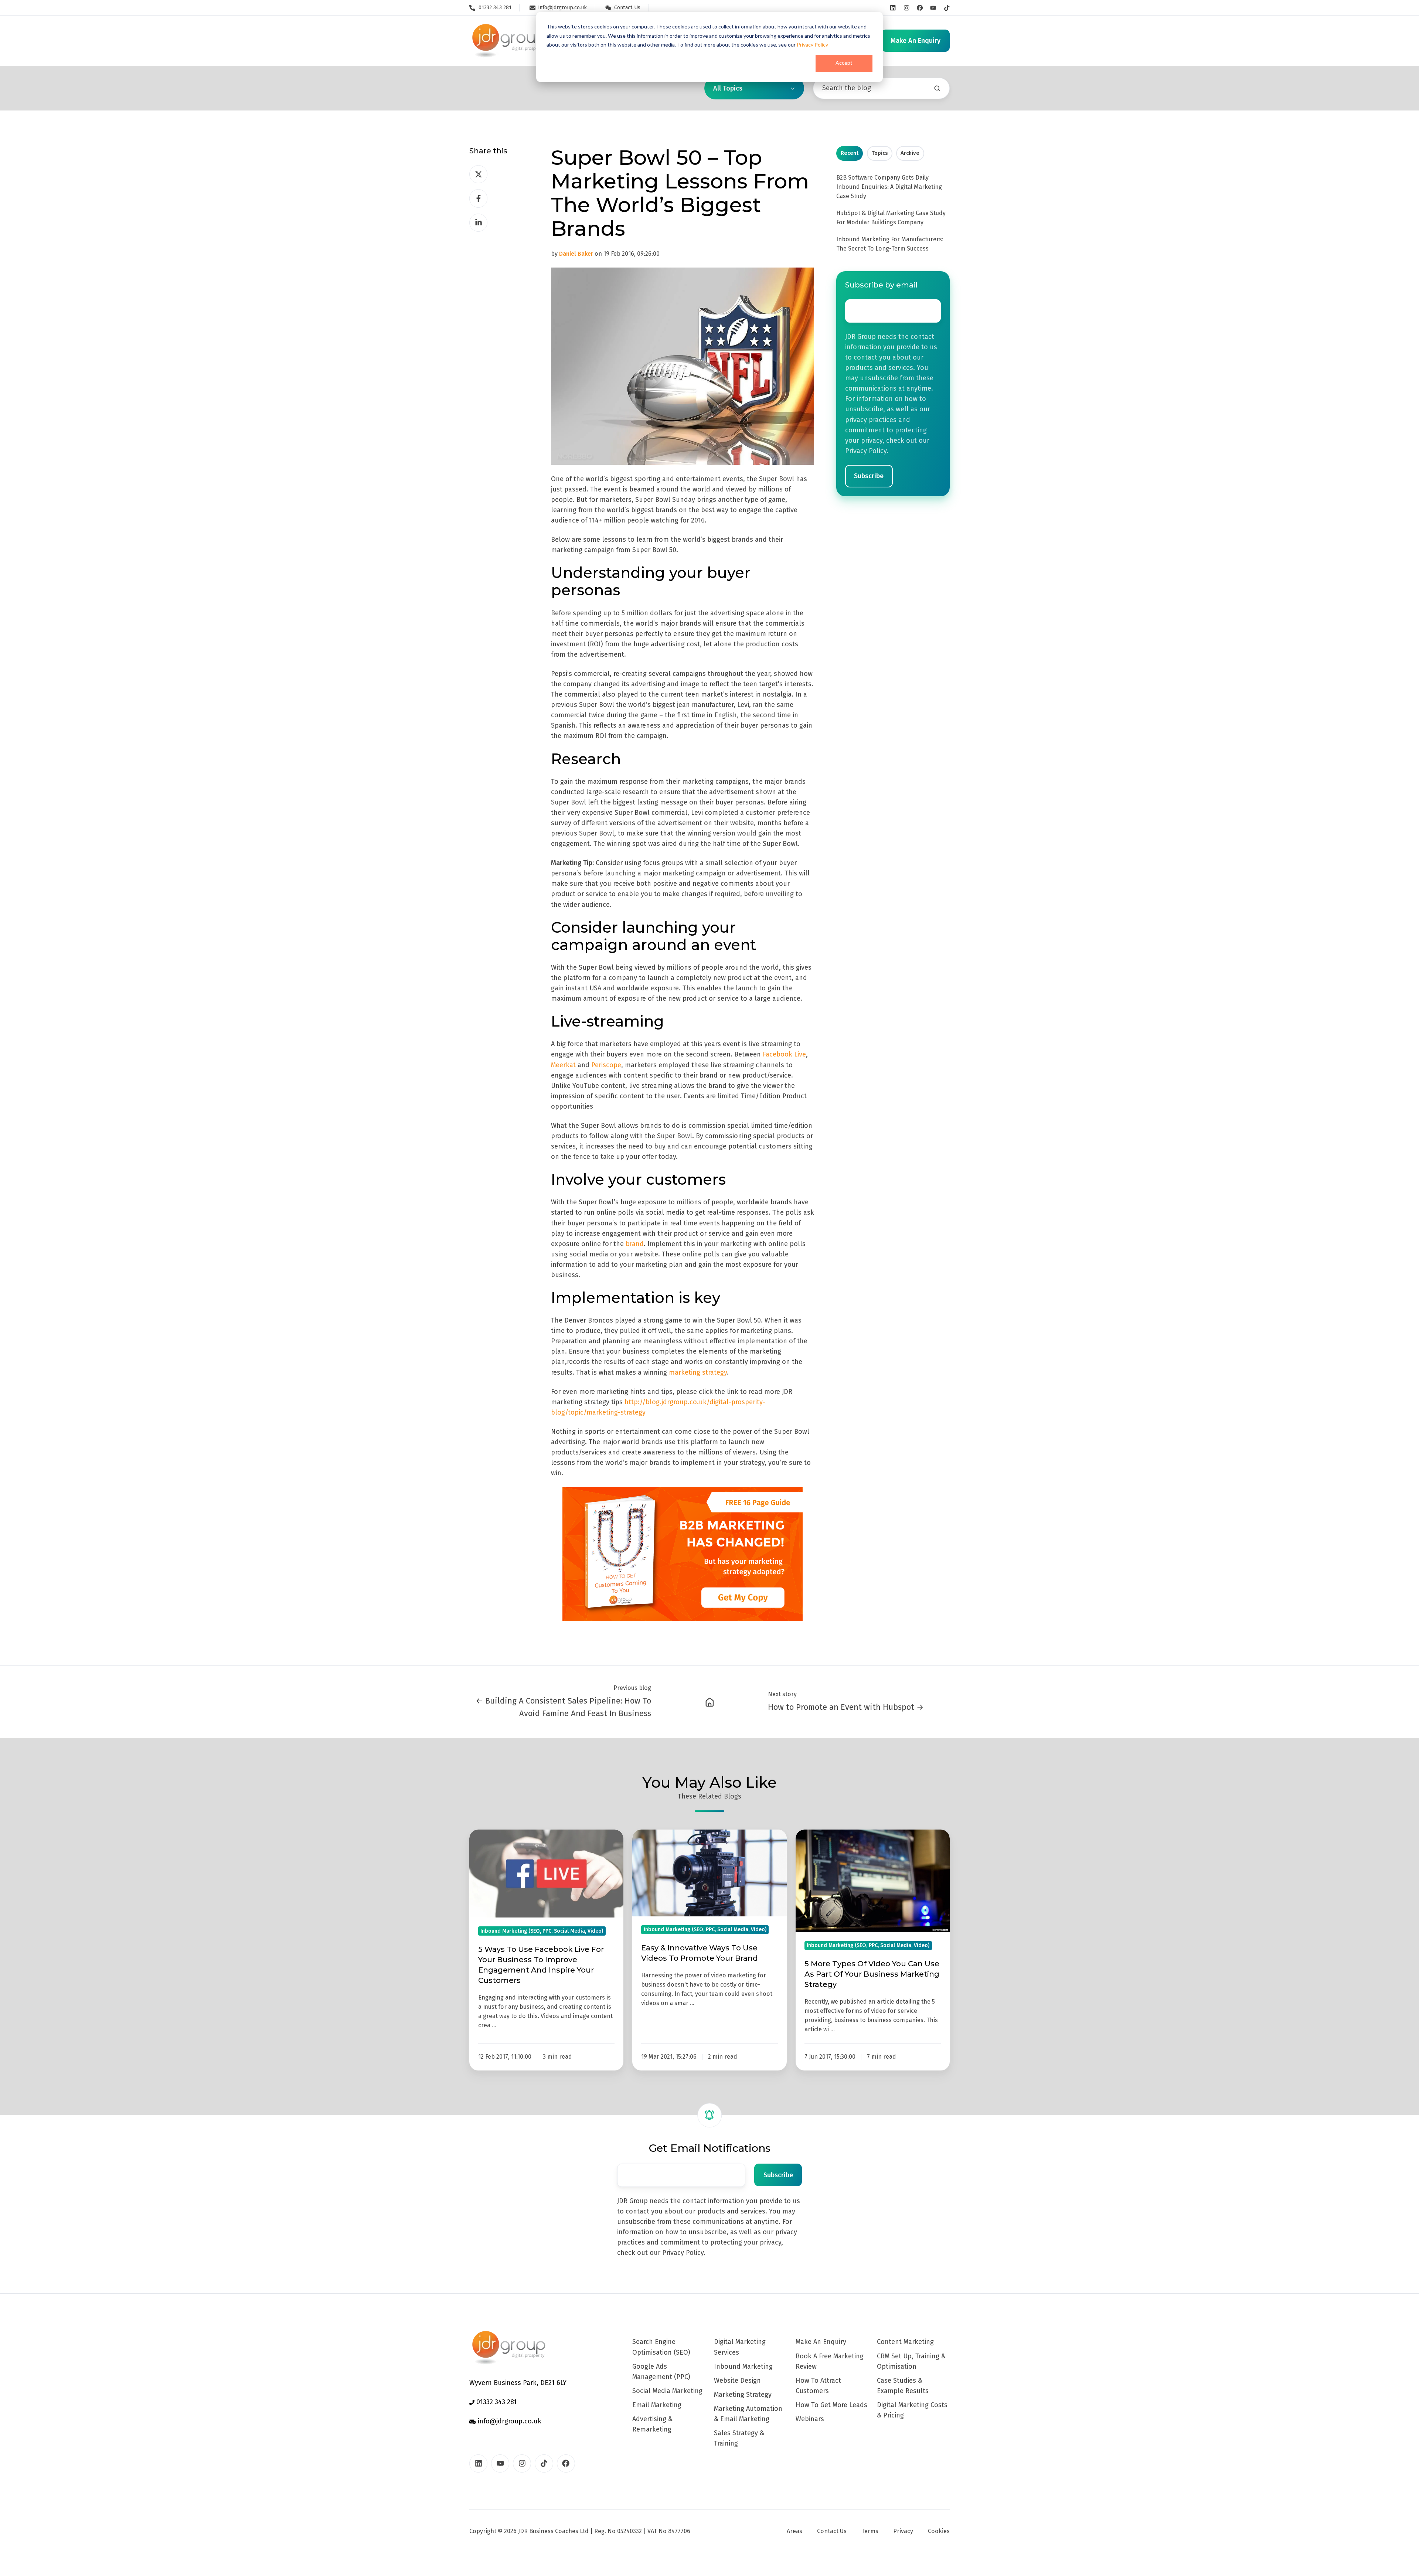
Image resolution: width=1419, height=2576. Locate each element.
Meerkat (563, 1065)
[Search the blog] (937, 88)
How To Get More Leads (831, 2405)
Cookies (939, 2531)
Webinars (810, 2419)
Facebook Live (784, 1054)
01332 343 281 (496, 2402)
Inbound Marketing (743, 2366)
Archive (910, 153)
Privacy (903, 2531)
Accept (844, 63)
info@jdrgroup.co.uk (509, 2421)
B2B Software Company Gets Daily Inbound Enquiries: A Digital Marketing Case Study (889, 187)
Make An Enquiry (821, 2342)
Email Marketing (657, 2405)
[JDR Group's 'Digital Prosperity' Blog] (710, 1702)
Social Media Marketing (667, 2391)
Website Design (737, 2381)
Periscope (606, 1065)
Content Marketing (905, 2342)
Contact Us (832, 2531)
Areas (794, 2531)
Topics (880, 153)
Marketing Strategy (743, 2395)
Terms (870, 2531)
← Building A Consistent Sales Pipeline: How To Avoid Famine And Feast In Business (563, 1707)
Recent (850, 153)
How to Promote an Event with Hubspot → (846, 1707)
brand (635, 1244)
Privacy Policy (812, 45)
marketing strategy (698, 1372)
